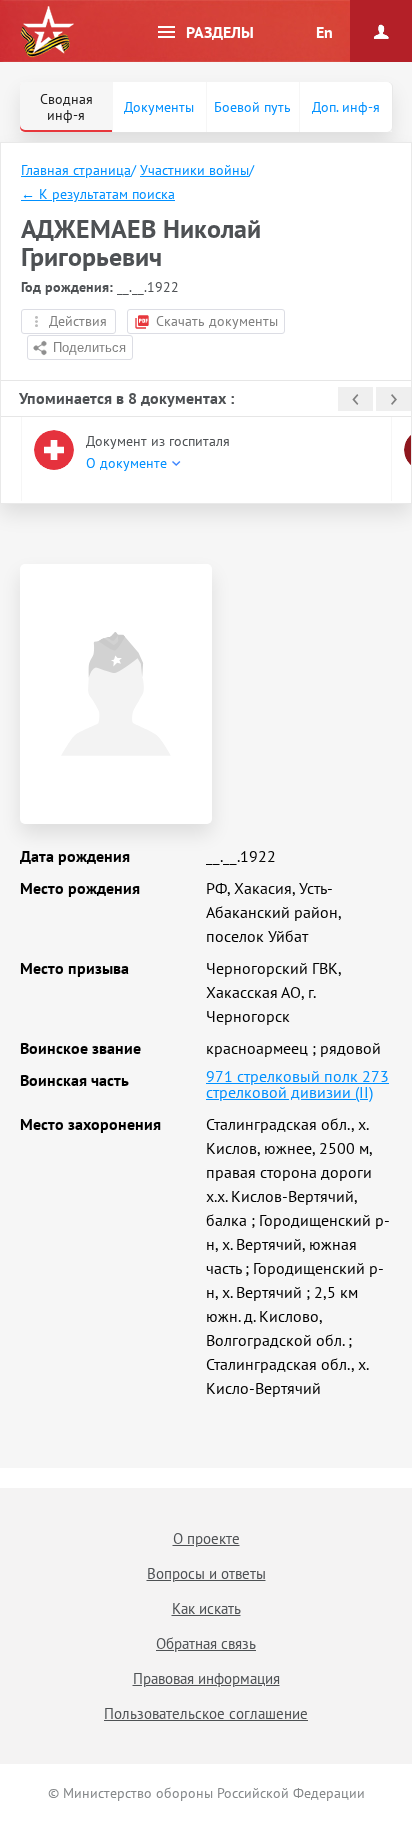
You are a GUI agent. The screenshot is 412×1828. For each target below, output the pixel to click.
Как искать (206, 1608)
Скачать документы (217, 321)
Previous (355, 399)
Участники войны (194, 170)
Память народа (47, 32)
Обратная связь (206, 1643)
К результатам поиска (98, 194)
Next (393, 399)
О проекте (206, 1538)
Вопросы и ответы (206, 1573)
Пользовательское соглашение (206, 1713)
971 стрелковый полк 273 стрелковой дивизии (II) (297, 1084)
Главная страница (76, 170)
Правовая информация (206, 1678)
